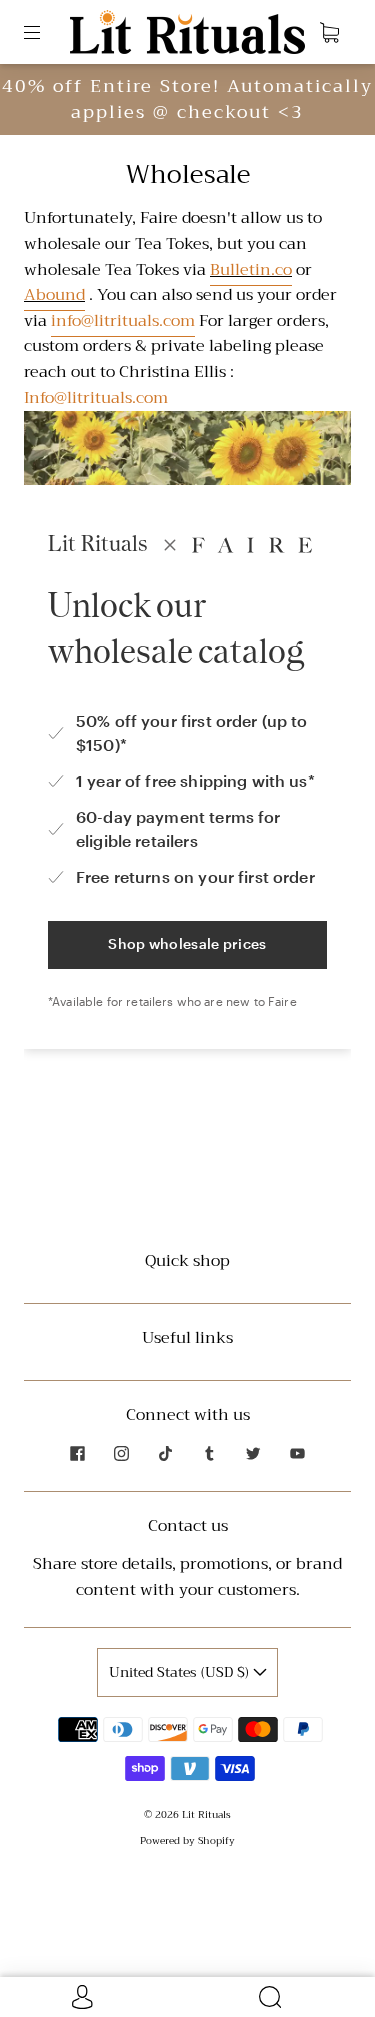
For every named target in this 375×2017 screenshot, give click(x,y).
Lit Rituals (206, 1814)
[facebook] (78, 1453)
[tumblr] (210, 1453)
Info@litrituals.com (96, 398)
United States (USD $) (181, 1672)
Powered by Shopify (187, 1840)
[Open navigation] (46, 32)
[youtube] (298, 1453)
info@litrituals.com (123, 321)
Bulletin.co (251, 270)
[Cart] (329, 32)
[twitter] (254, 1453)
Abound (54, 295)
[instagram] (122, 1453)
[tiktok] (166, 1453)
